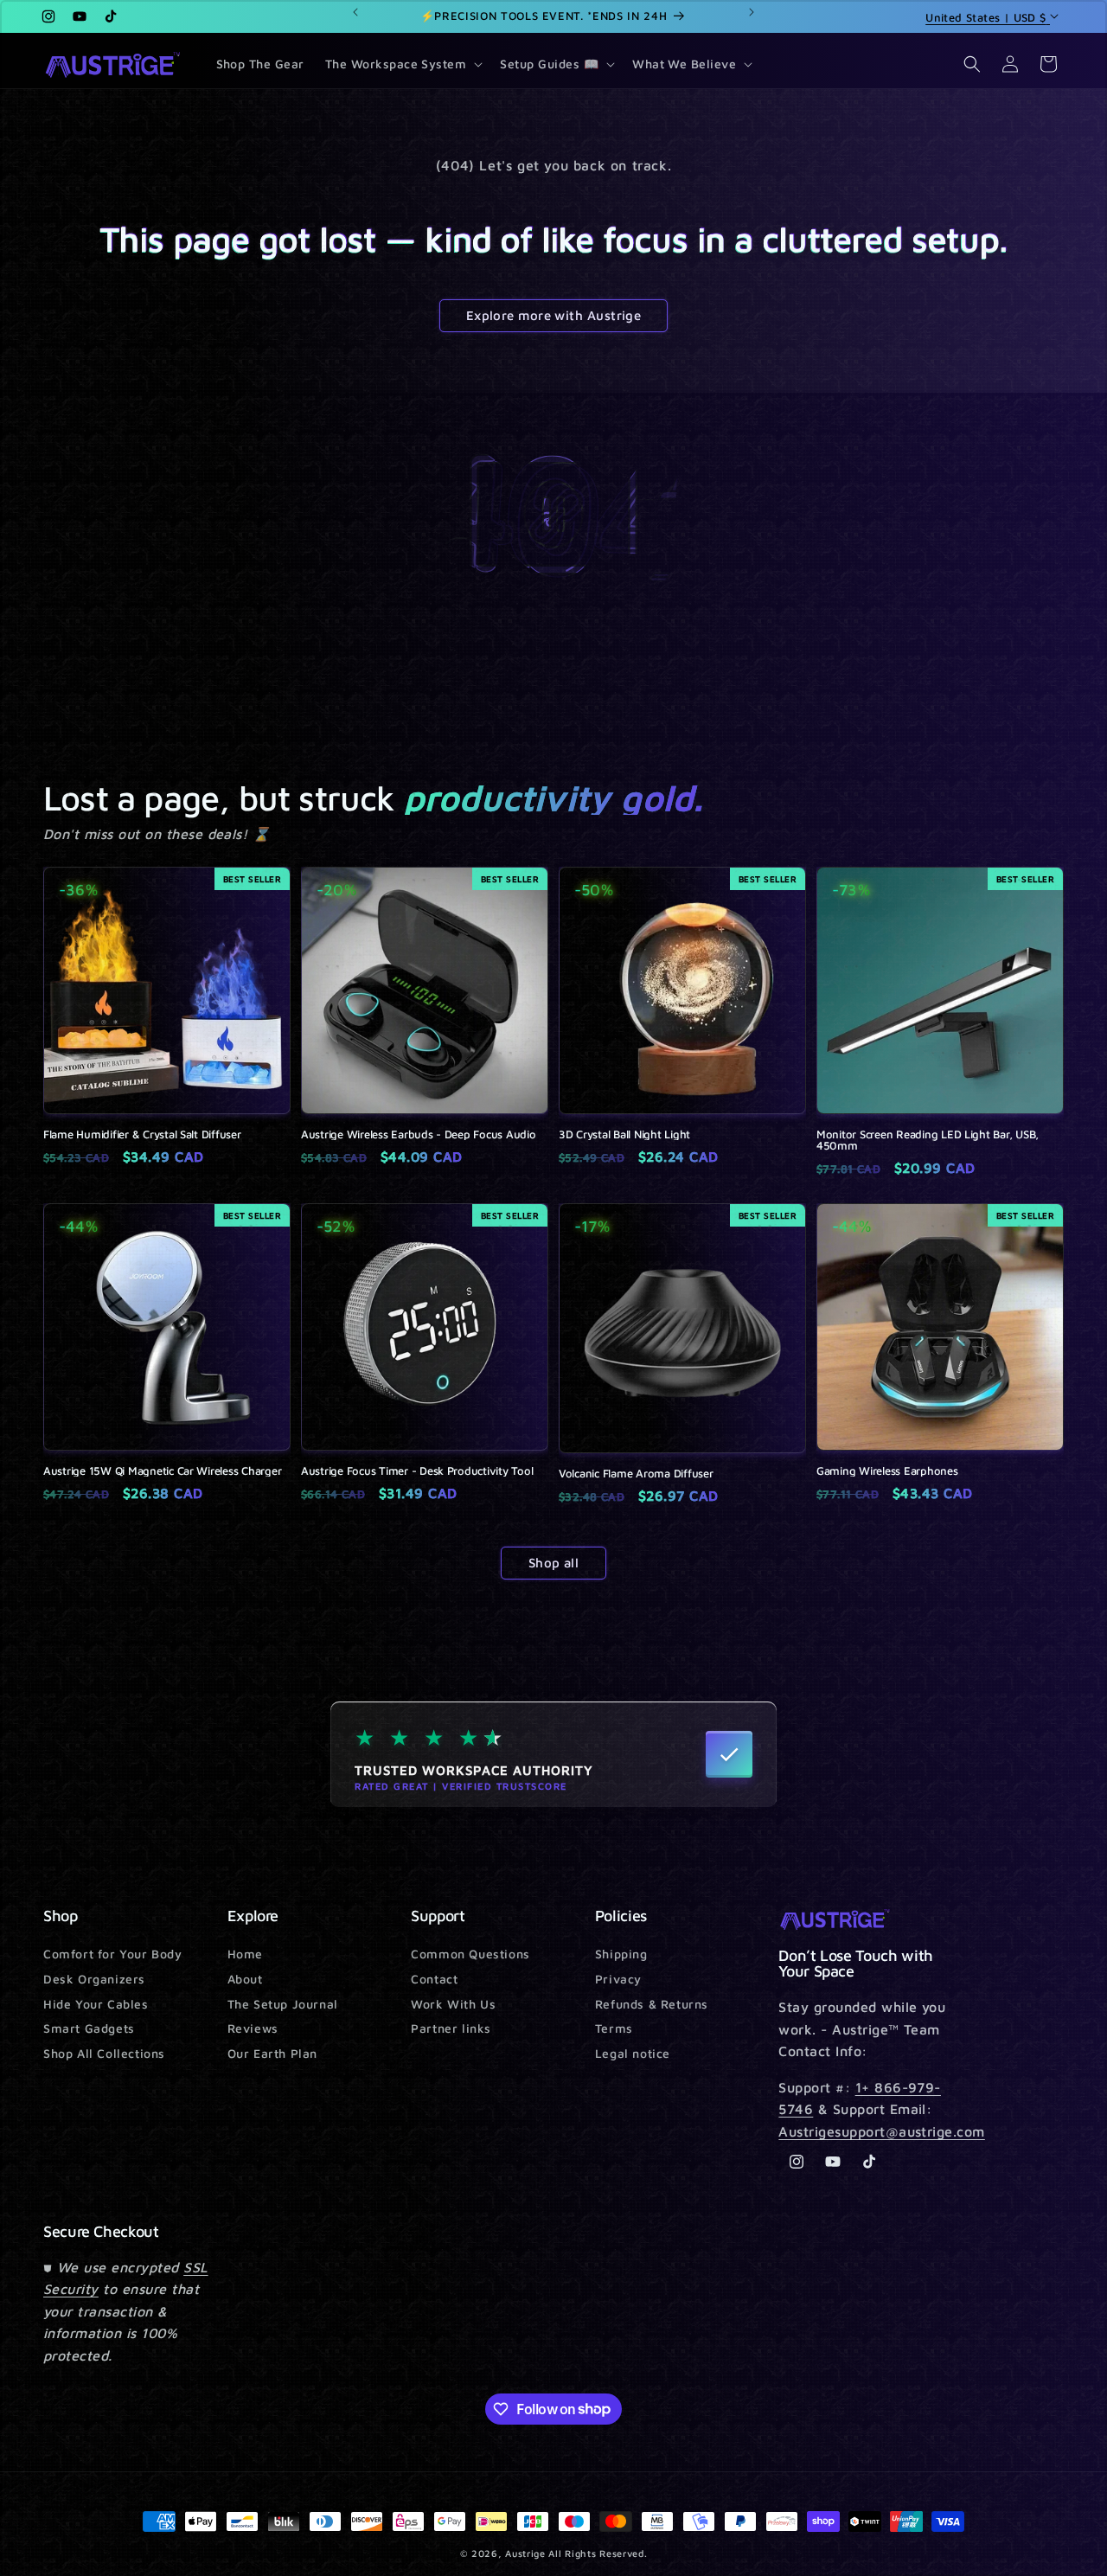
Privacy (618, 1979)
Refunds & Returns (652, 2004)
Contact (434, 1979)
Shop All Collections (104, 2053)
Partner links (451, 2028)
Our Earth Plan (272, 2053)
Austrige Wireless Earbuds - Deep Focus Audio (419, 1134)
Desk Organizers (94, 1979)
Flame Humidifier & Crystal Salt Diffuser (142, 1134)
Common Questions (470, 1954)
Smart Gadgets (89, 2028)
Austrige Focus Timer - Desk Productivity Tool (417, 1471)
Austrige (525, 2553)
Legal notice (633, 2053)
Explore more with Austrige (554, 315)
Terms (614, 2028)
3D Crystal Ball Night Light (624, 1134)
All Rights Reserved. (598, 2553)
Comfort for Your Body (113, 1954)
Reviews (253, 2028)
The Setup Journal (283, 2004)
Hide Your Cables (96, 2004)
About (245, 1979)
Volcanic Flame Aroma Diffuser (636, 1474)
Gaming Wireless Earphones (887, 1471)
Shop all (554, 1563)
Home (245, 1954)
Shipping (621, 1954)
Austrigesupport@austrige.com (881, 2131)
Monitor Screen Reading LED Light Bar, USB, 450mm (928, 1140)
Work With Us (453, 2004)
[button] (403, 64)
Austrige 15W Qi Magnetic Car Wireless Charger (162, 1471)
